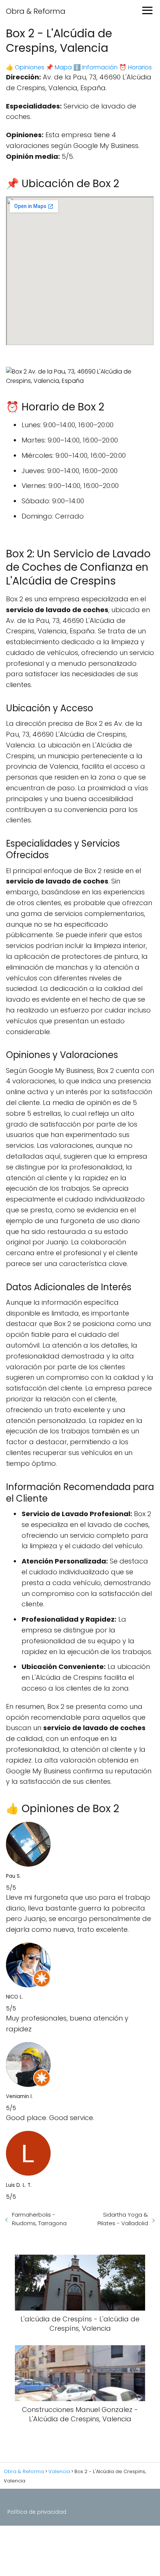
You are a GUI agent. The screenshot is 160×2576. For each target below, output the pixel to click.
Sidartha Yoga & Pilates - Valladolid (123, 2219)
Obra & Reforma (36, 11)
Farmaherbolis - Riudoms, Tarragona (39, 2219)
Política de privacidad (37, 2512)
